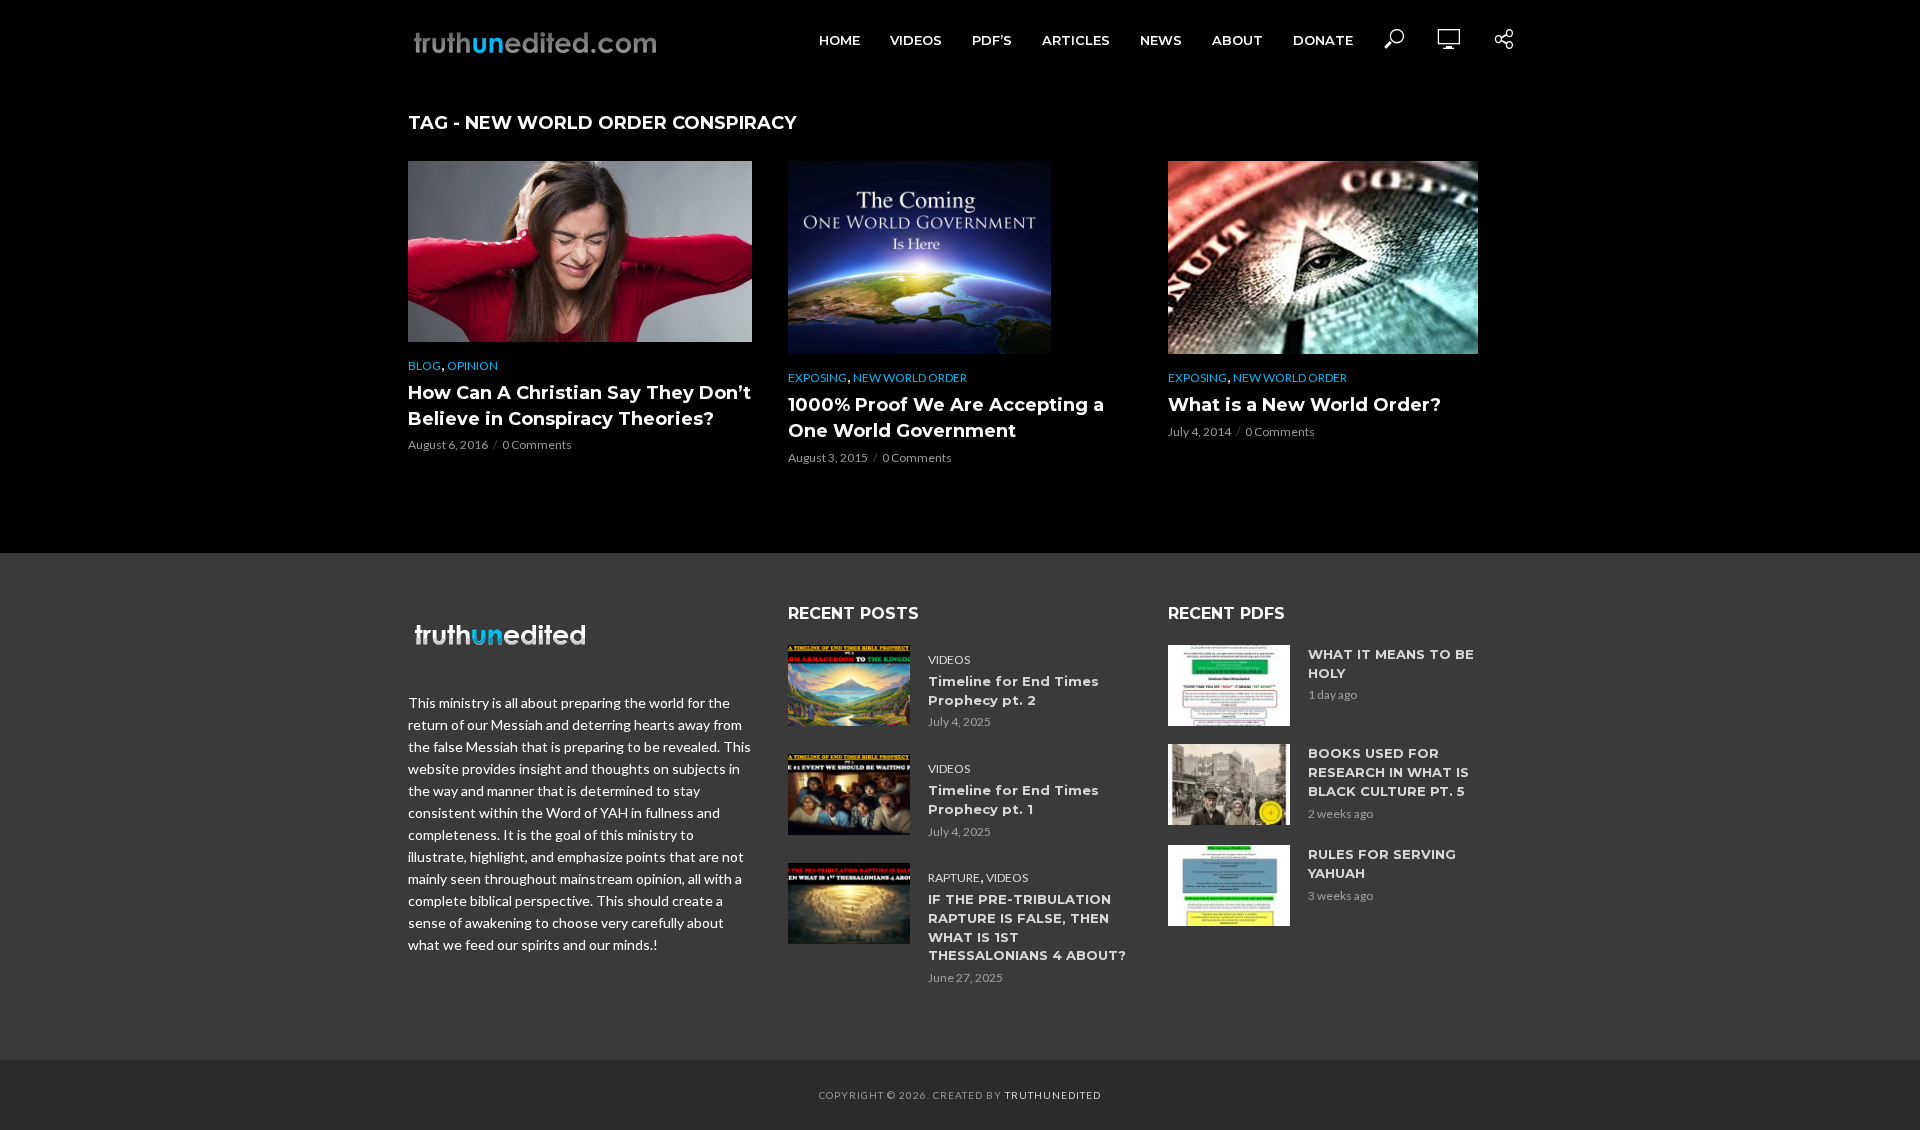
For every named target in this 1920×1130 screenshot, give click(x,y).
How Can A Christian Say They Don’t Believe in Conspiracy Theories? (579, 406)
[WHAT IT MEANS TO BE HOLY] (1229, 685)
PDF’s (992, 40)
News (1161, 40)
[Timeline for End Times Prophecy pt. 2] (849, 685)
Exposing (817, 377)
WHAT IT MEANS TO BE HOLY (1391, 663)
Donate (1323, 40)
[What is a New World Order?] (1340, 257)
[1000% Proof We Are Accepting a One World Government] (960, 257)
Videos (916, 40)
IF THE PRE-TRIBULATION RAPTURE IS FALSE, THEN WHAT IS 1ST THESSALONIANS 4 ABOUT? (1027, 927)
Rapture (954, 877)
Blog (424, 365)
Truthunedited (1053, 1095)
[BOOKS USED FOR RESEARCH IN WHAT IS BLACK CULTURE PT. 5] (1229, 784)
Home (839, 40)
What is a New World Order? (1304, 405)
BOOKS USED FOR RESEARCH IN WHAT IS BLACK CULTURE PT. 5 (1388, 772)
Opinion (472, 365)
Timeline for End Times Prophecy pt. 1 (1013, 799)
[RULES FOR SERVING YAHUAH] (1229, 885)
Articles (1076, 40)
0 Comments (537, 444)
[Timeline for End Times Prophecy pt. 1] (849, 794)
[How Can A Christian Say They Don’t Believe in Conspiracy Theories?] (580, 251)
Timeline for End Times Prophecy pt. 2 (1013, 690)
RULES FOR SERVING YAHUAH (1382, 863)
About (1237, 40)
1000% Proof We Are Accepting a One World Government (946, 418)
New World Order (910, 377)
